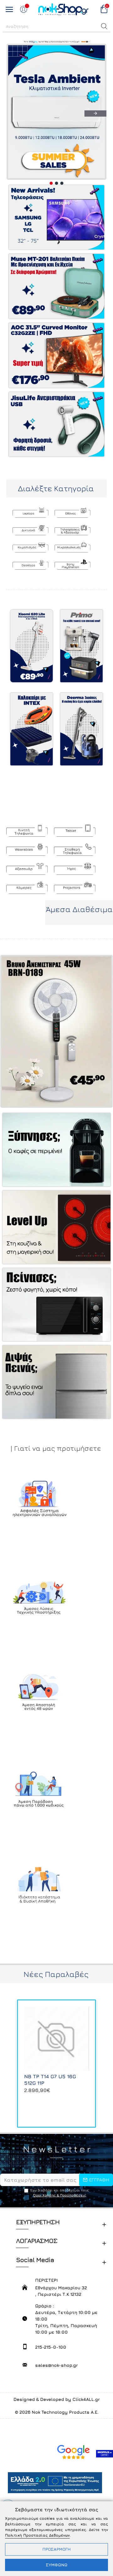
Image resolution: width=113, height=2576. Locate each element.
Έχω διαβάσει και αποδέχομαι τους (60, 2193)
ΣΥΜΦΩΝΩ (57, 2565)
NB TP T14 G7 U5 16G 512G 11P (50, 2080)
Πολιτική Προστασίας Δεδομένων (37, 2535)
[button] (104, 26)
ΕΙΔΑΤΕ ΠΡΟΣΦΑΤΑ (56, 1987)
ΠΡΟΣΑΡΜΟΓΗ (56, 2549)
